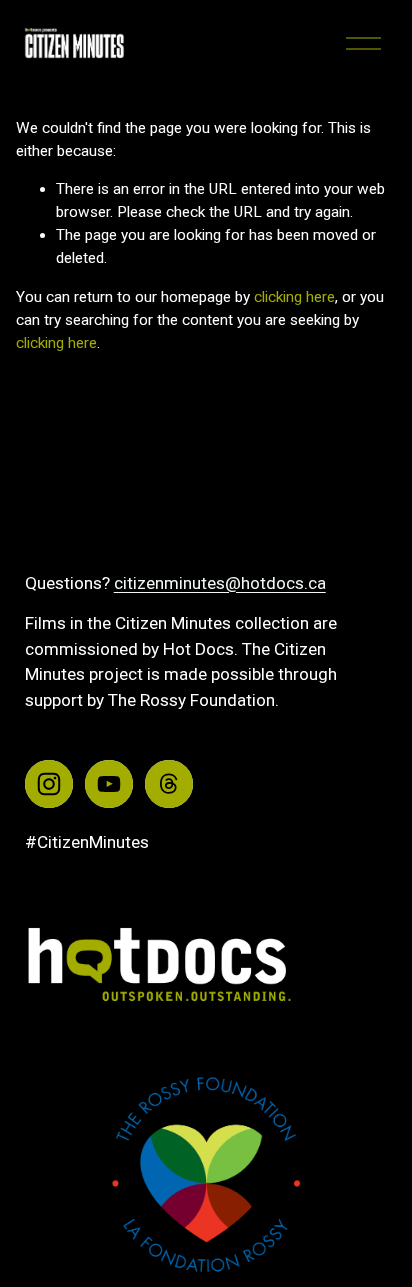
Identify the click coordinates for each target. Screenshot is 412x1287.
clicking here (294, 297)
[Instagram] (49, 784)
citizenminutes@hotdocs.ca (220, 583)
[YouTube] (109, 784)
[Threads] (169, 784)
